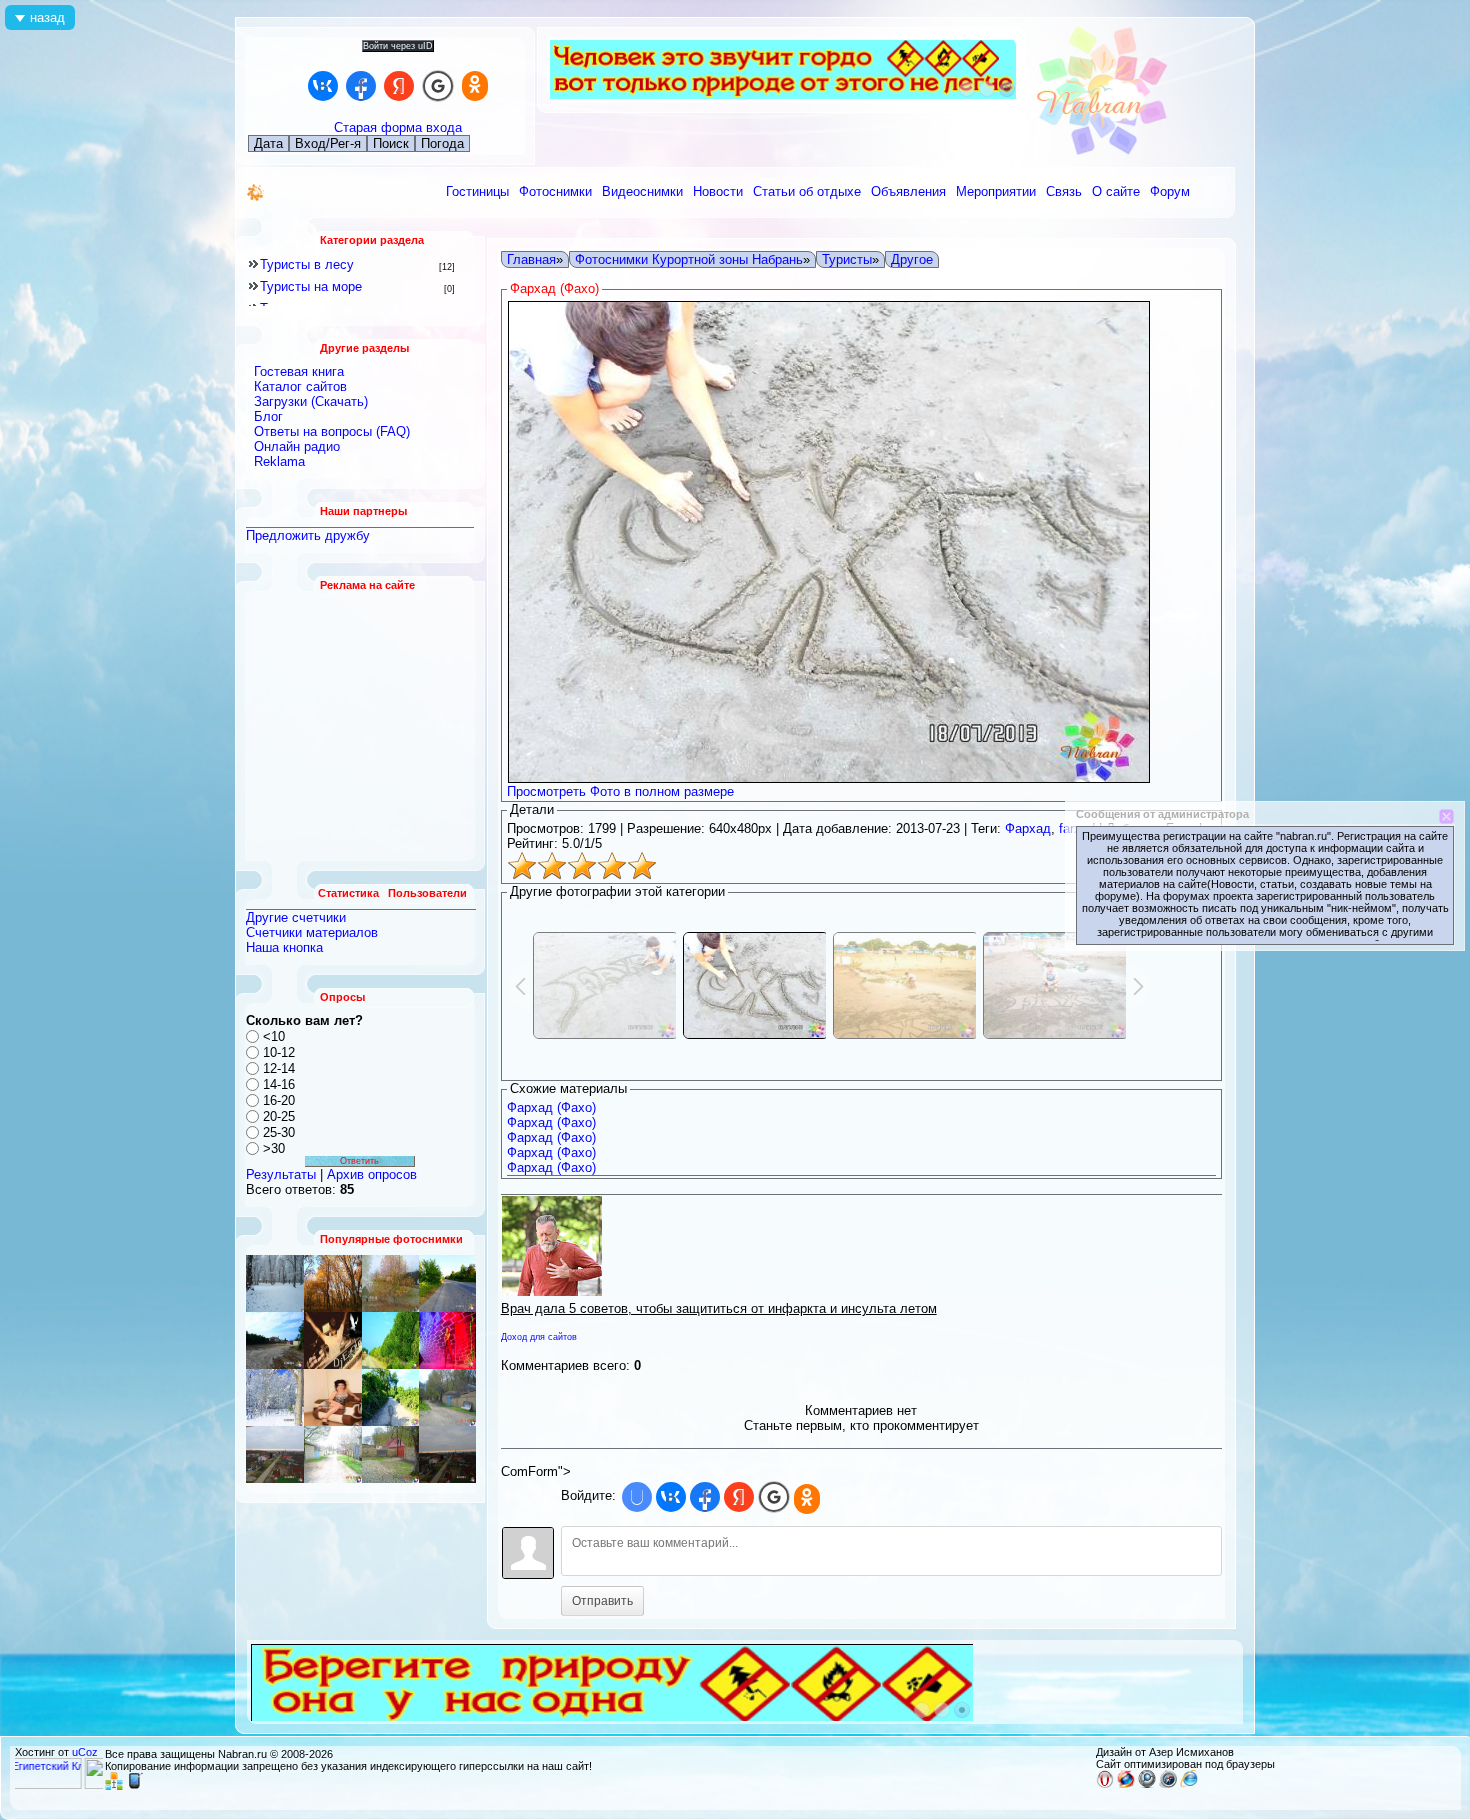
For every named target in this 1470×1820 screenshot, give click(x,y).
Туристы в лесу (307, 264)
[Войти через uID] (637, 1497)
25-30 (279, 1132)
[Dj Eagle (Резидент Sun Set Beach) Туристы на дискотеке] (333, 1340)
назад (47, 17)
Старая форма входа (398, 127)
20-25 (279, 1116)
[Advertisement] (361, 726)
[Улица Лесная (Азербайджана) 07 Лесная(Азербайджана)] (333, 1454)
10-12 (279, 1052)
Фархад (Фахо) (551, 1107)
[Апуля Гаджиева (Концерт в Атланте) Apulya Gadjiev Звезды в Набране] (333, 1397)
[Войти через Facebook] (361, 86)
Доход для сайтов (539, 1337)
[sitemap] (114, 1786)
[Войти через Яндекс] (399, 86)
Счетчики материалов (312, 932)
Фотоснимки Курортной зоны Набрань (689, 259)
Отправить (602, 1601)
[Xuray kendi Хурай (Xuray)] (447, 1283)
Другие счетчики (296, 917)
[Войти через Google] (438, 86)
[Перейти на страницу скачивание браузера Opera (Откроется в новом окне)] (1105, 1784)
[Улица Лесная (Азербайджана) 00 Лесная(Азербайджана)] (390, 1283)
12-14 (279, 1068)
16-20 (279, 1100)
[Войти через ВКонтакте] (323, 86)
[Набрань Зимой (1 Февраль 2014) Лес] (275, 1397)
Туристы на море (311, 286)
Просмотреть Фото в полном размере (620, 791)
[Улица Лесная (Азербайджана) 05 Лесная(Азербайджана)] (390, 1454)
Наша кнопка (284, 947)
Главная (531, 259)
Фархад (1028, 828)
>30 (274, 1148)
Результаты (281, 1174)
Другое (912, 259)
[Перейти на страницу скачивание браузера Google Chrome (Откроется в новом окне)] (1147, 1784)
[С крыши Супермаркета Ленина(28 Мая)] (275, 1340)
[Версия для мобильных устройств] (135, 1786)
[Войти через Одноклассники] (475, 86)
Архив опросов (372, 1174)
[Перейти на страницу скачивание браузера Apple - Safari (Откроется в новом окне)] (1168, 1784)
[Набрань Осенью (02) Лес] (333, 1283)
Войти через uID (398, 46)
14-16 (279, 1084)
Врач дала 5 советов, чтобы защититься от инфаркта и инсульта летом (719, 1308)
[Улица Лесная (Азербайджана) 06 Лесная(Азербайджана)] (447, 1454)
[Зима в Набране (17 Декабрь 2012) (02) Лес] (275, 1283)
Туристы (847, 259)
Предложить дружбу (308, 535)
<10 (274, 1036)
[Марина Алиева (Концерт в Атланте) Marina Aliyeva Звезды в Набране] (447, 1340)
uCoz (85, 1752)
